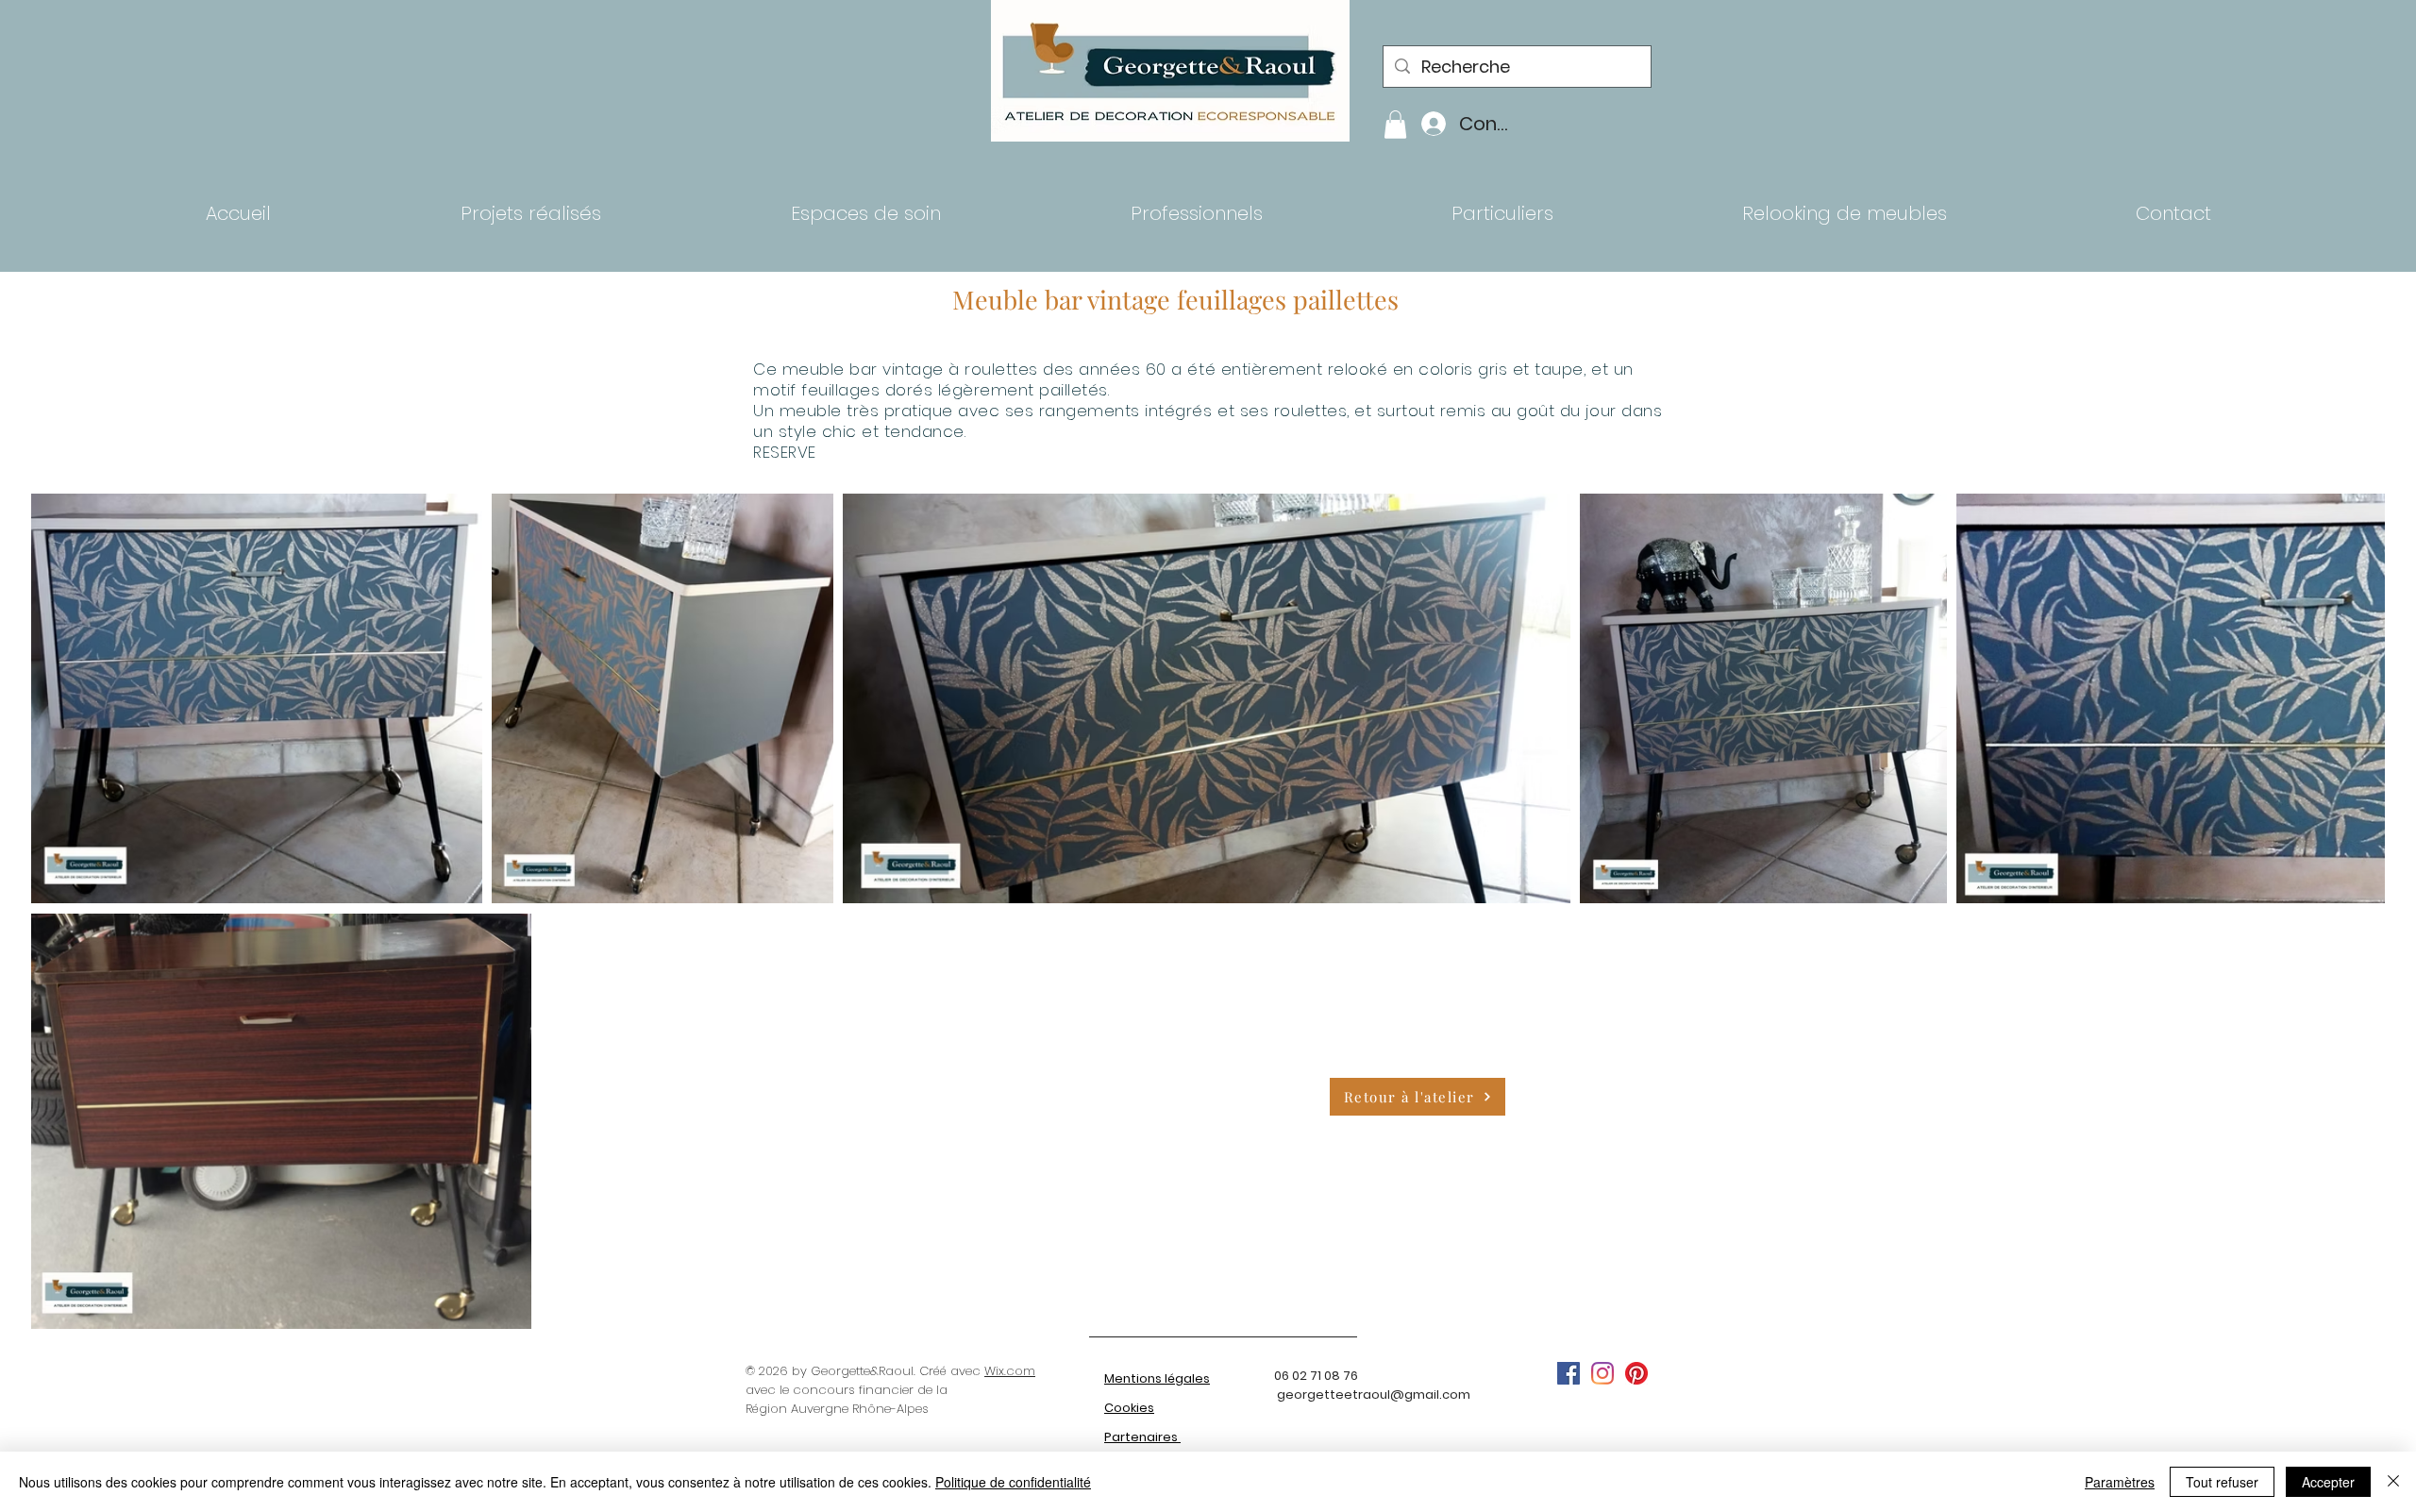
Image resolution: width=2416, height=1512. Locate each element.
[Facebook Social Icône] (1569, 1373)
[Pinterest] (1636, 1373)
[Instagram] (1602, 1373)
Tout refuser (2222, 1482)
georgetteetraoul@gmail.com (1374, 1394)
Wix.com (1010, 1371)
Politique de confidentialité (1013, 1482)
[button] (1395, 125)
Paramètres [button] (2120, 1482)
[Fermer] (2393, 1482)
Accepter (2328, 1482)
